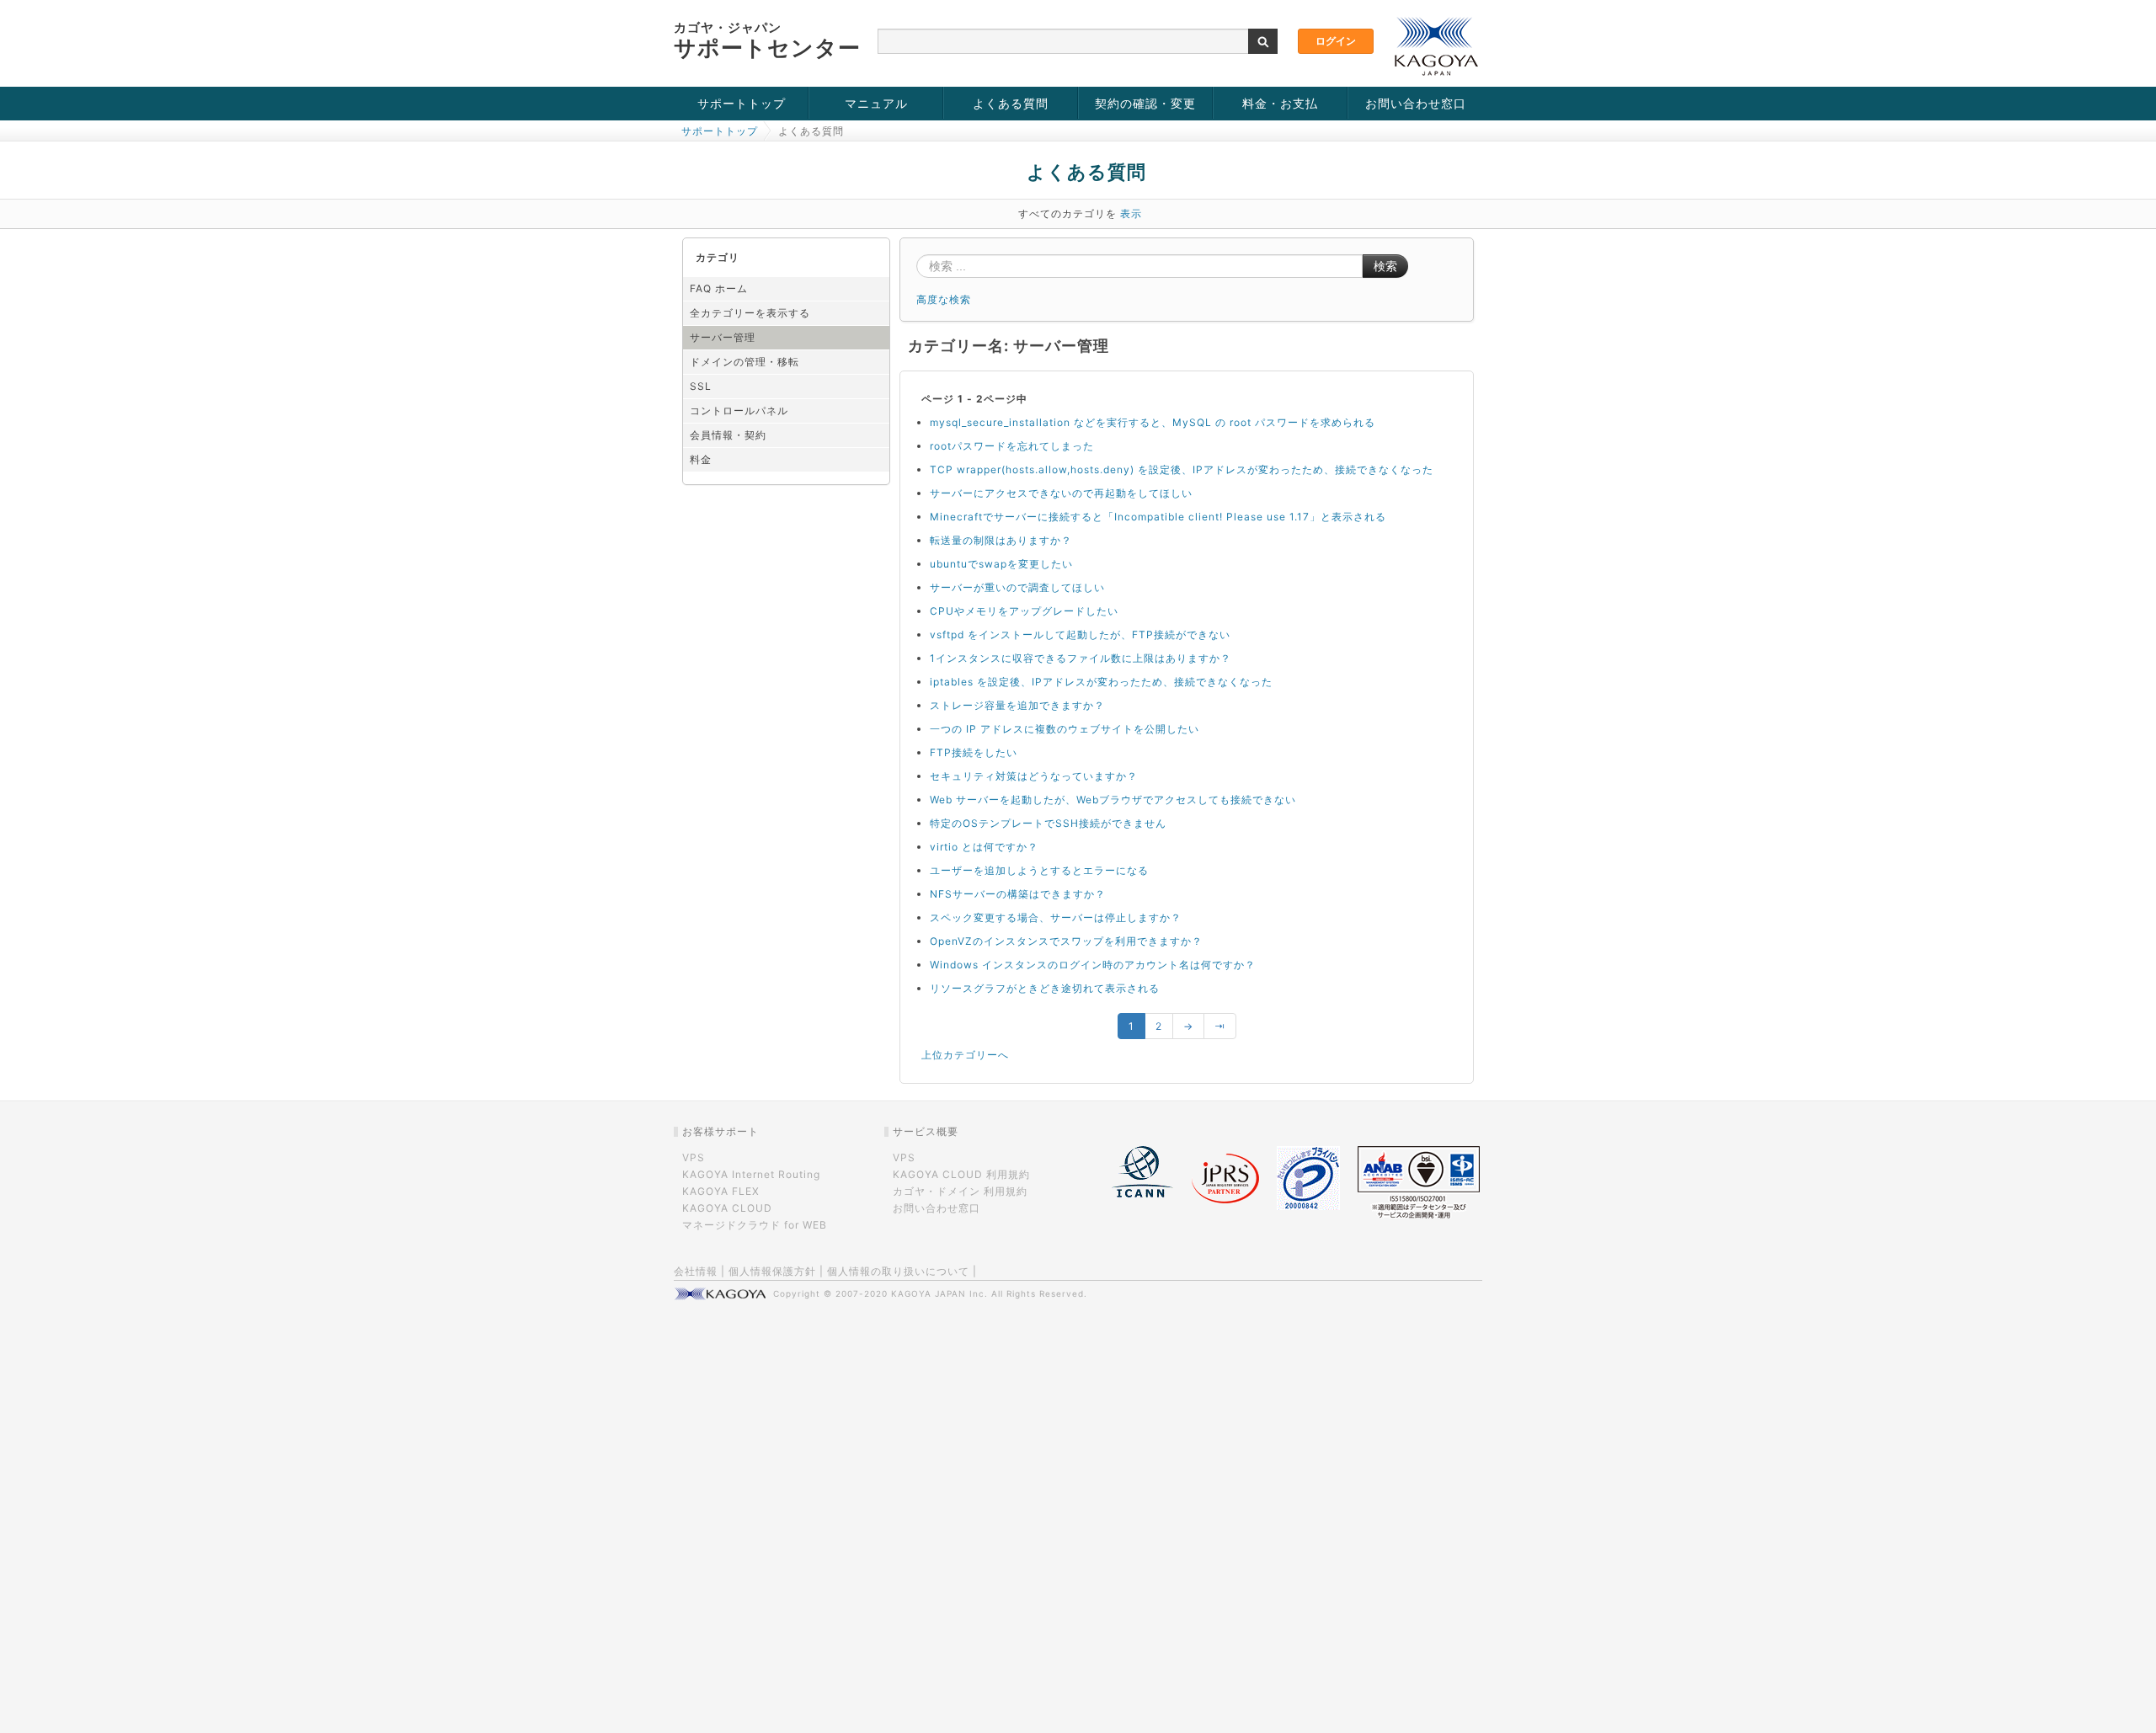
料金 (701, 459)
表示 (1131, 213)
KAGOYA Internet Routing (751, 1174)
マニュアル (876, 103)
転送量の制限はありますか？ (1001, 540)
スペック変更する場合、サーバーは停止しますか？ (1056, 917)
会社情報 (696, 1271)
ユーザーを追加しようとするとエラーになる (1039, 870)
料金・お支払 (1280, 103)
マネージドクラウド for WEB (755, 1225)
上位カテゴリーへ (965, 1055)
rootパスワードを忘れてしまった (1012, 446)
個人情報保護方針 (772, 1271)
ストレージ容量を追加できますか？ (1017, 705)
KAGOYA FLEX (721, 1191)
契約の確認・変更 (1145, 103)
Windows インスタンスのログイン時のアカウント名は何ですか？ (1093, 965)
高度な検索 (944, 299)
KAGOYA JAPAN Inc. (939, 1293)
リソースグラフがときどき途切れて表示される (1045, 988)
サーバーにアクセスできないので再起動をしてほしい (1061, 493)
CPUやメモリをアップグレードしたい (1024, 611)
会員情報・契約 (728, 435)
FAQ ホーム (719, 288)
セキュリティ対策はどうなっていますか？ (1034, 776)
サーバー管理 (723, 337)
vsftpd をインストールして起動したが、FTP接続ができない (1080, 635)
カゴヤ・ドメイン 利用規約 (960, 1191)
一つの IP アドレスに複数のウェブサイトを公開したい (1065, 729)
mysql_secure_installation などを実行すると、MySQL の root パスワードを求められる (1153, 422)
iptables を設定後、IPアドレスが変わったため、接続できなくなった (1101, 682)
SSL (701, 386)
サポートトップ (742, 103)
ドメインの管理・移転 (744, 362)
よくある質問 (1011, 103)
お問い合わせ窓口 (1416, 103)
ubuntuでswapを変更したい (1001, 564)
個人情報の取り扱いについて (898, 1271)
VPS (694, 1157)
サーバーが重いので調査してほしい (1017, 587)
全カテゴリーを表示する (750, 313)
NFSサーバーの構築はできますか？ (1018, 894)
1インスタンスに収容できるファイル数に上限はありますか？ (1081, 658)
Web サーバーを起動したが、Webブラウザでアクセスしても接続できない (1113, 800)
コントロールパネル (739, 411)
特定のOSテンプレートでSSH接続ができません (1048, 823)
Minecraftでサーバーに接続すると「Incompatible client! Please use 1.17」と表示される (1158, 517)
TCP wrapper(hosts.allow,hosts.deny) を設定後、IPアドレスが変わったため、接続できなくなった (1182, 469)
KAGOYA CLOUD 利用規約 (961, 1174)
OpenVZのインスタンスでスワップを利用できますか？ (1066, 941)
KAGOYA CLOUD (727, 1208)
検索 (1385, 266)
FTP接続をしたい (974, 752)
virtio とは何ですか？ (984, 847)
